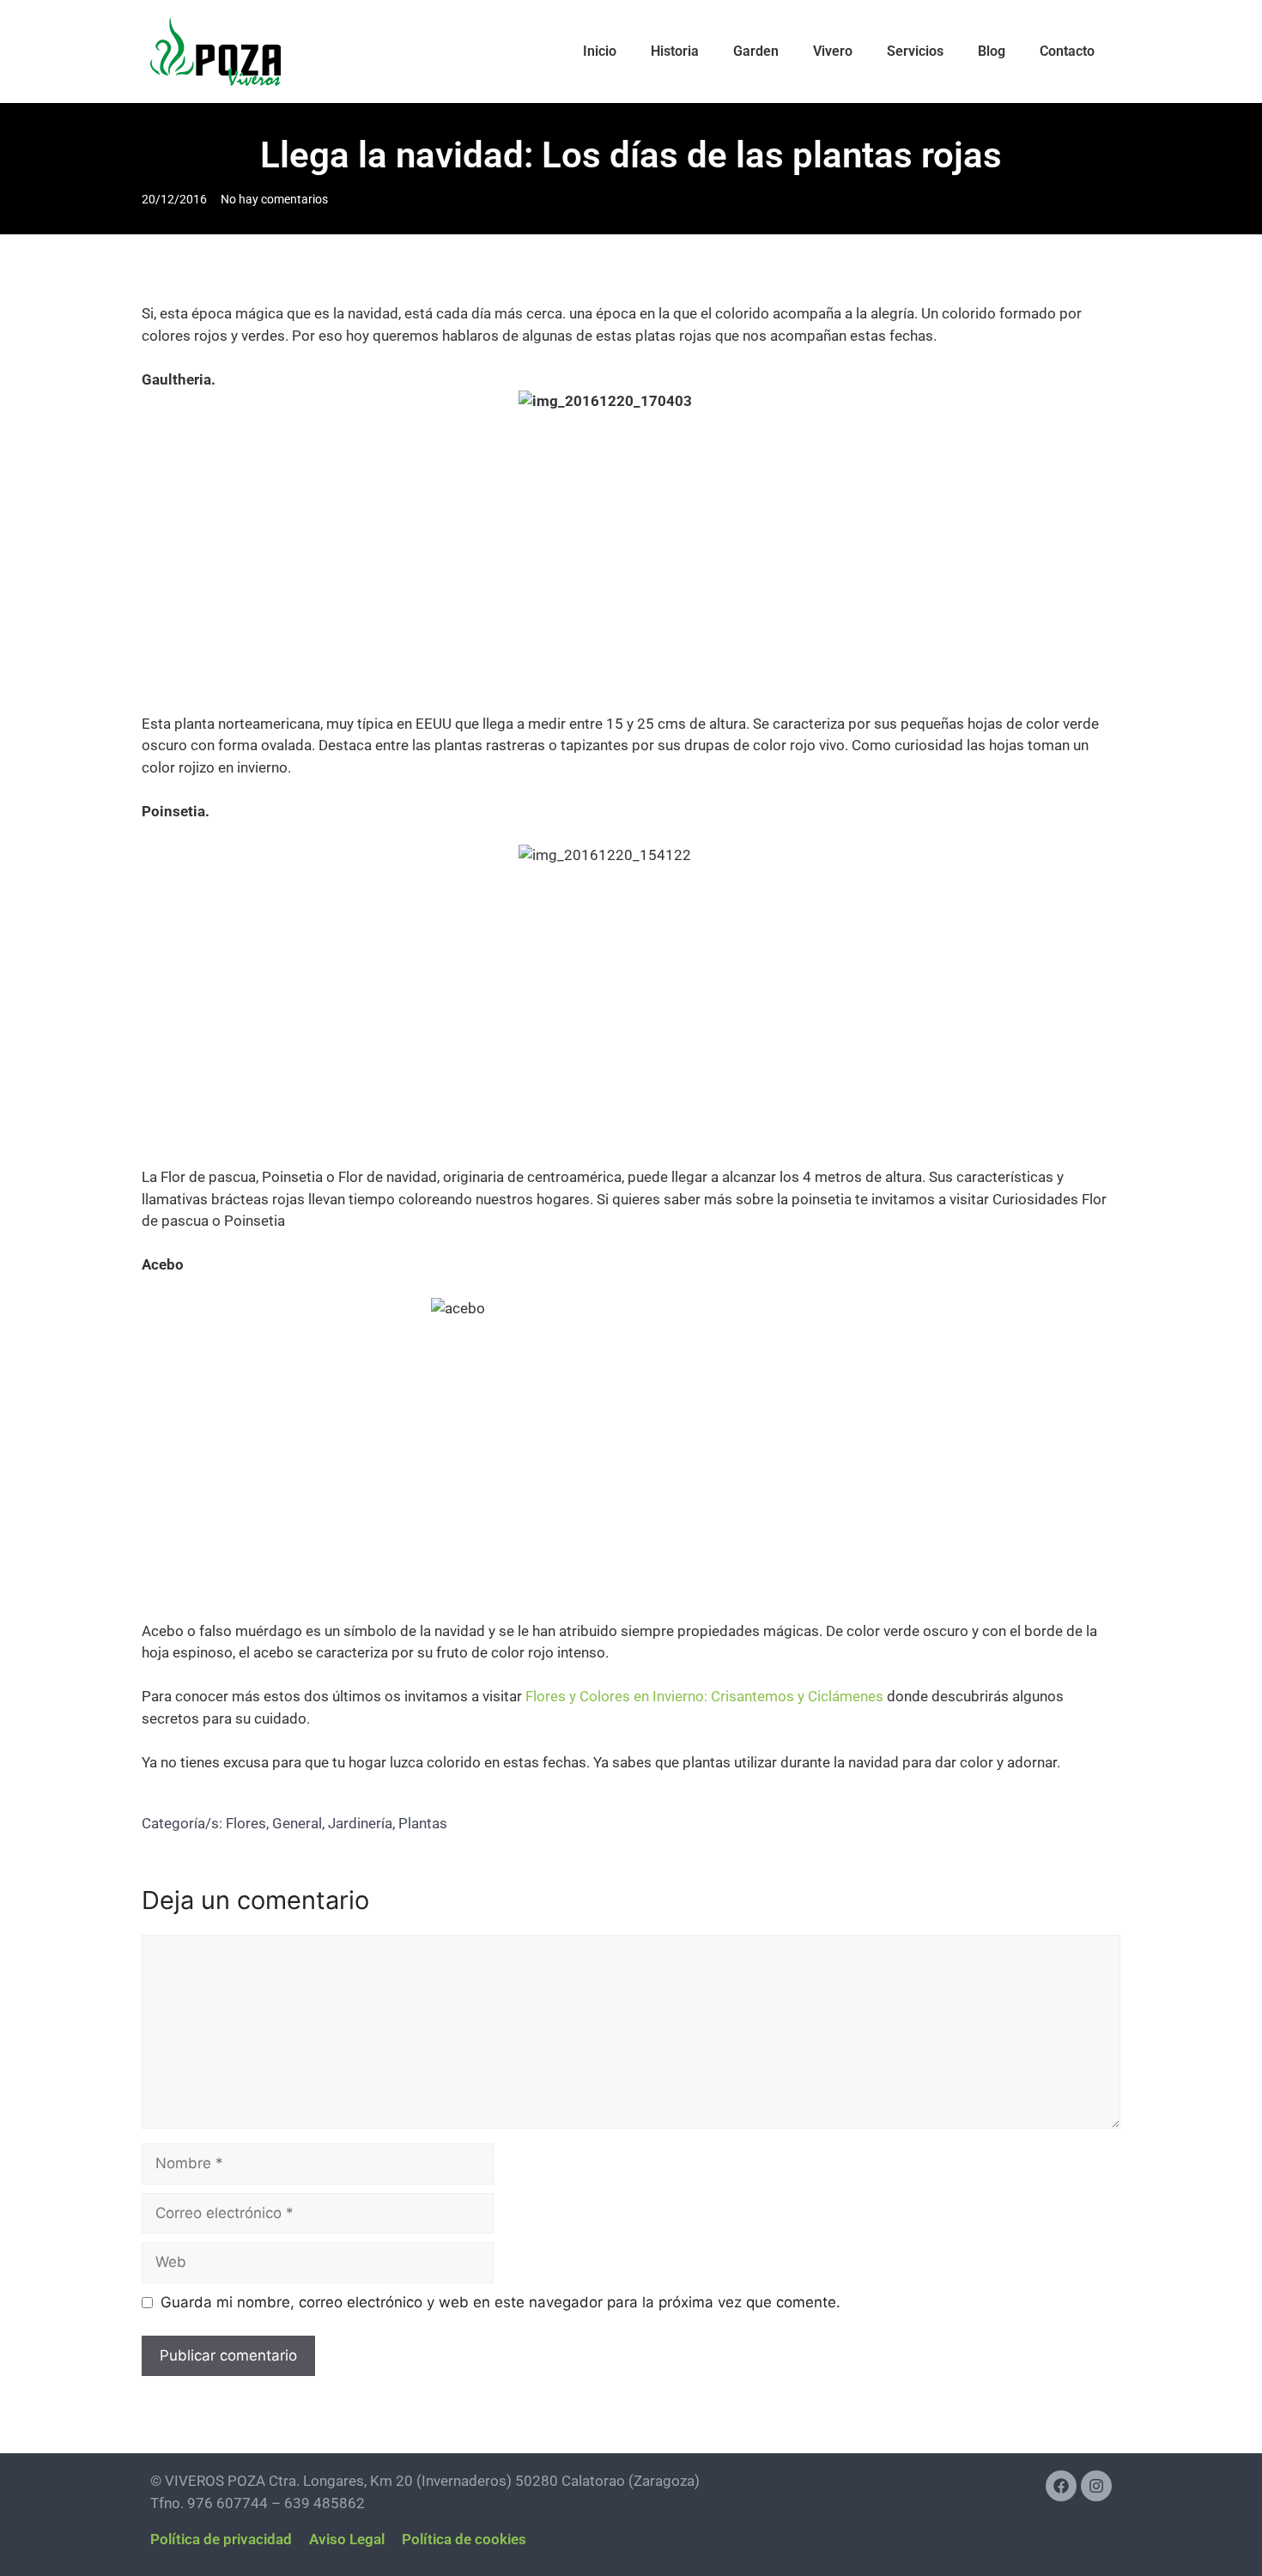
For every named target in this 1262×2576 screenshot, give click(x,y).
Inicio (600, 51)
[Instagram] (1096, 2486)
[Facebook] (1061, 2486)
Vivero (833, 51)
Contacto (1067, 51)
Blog (992, 51)
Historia (675, 51)
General (297, 1823)
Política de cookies (464, 2539)
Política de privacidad (221, 2539)
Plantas (423, 1823)
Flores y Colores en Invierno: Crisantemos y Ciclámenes (706, 1696)
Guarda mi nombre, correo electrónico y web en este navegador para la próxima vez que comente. (501, 2302)
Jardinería (360, 1823)
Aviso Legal (347, 2539)
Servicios (915, 51)
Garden (756, 51)
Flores (246, 1823)
